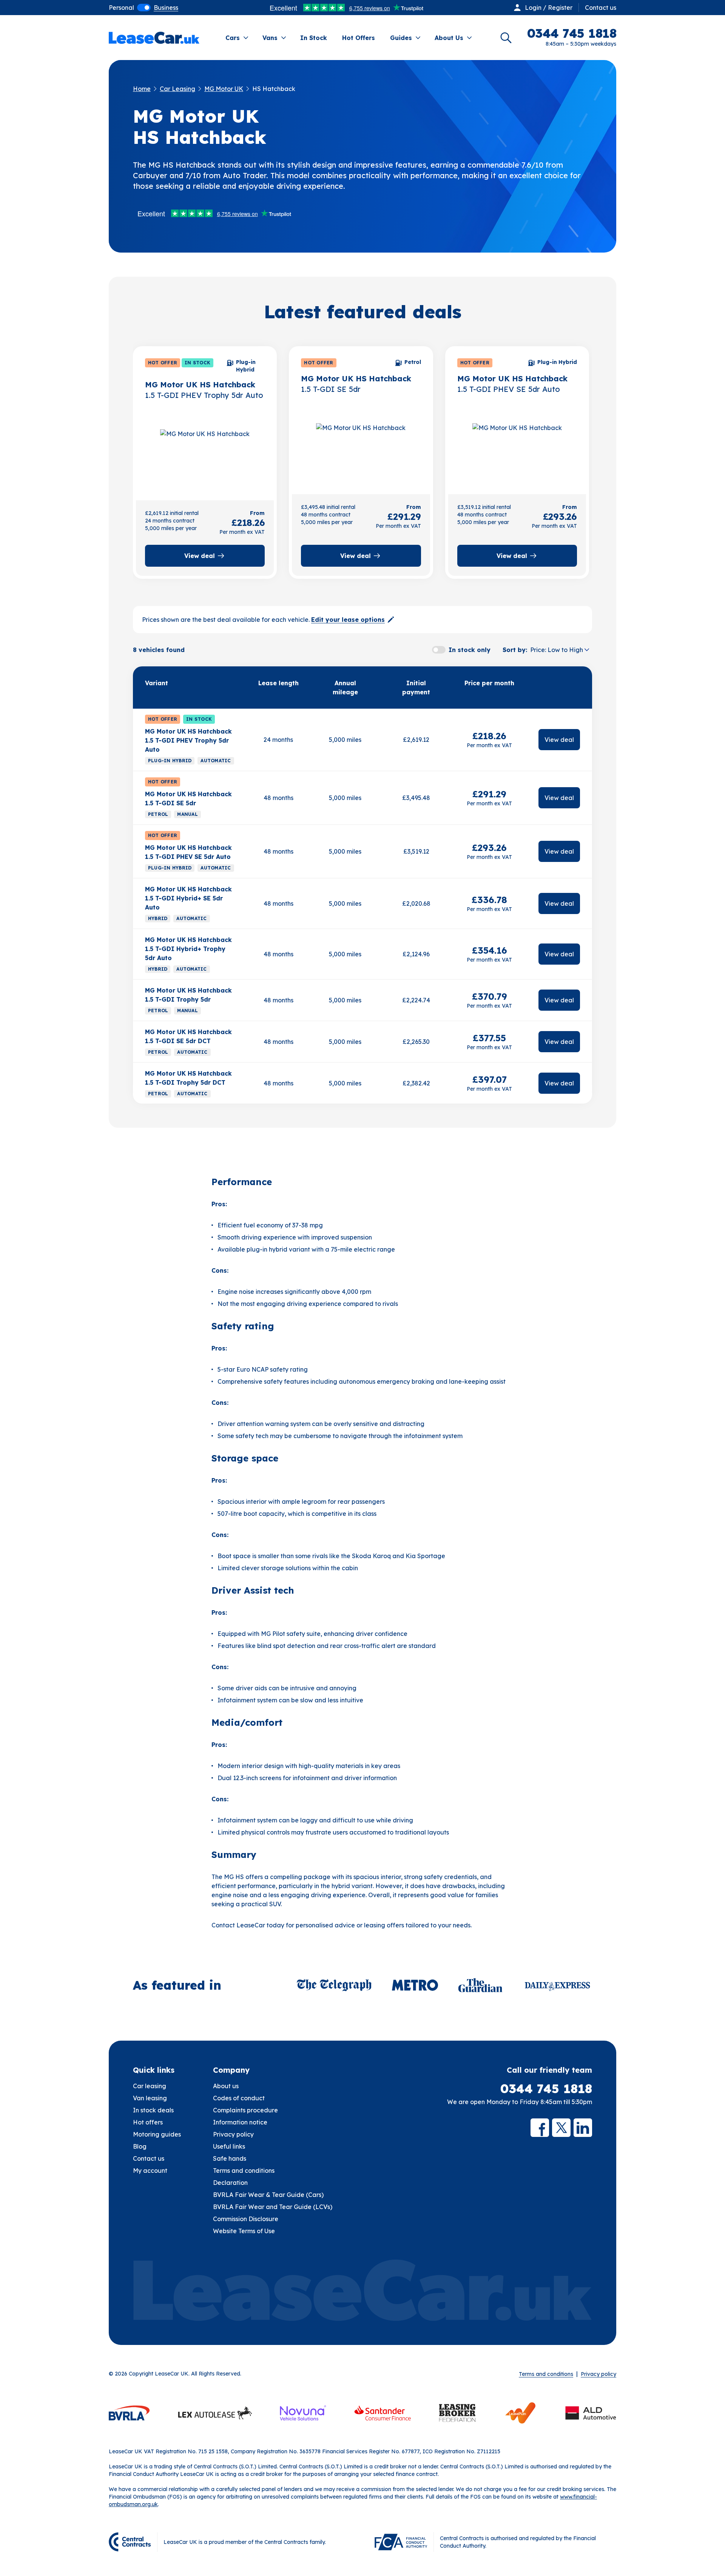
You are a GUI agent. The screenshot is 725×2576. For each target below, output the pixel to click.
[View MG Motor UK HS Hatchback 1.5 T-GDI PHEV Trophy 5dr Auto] (205, 456)
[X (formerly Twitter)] (561, 2128)
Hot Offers (359, 38)
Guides (401, 38)
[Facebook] (540, 2128)
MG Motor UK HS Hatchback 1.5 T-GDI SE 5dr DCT (188, 1036)
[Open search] (506, 38)
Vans (270, 38)
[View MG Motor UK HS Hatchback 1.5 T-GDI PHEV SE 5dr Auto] (517, 450)
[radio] (121, 8)
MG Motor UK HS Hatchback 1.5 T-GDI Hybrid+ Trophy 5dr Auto (188, 949)
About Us (449, 38)
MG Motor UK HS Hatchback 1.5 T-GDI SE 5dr (188, 799)
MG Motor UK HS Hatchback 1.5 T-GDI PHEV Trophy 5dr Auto (188, 740)
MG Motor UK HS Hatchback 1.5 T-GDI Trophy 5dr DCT (188, 1078)
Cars (233, 38)
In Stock (314, 38)
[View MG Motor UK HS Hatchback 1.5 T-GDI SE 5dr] (361, 450)
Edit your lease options (348, 620)
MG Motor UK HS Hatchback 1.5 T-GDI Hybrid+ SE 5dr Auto (188, 898)
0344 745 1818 (546, 2089)
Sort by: (515, 650)
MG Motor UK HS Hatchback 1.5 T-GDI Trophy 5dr (188, 995)
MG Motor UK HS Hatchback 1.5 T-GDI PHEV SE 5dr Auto (188, 852)
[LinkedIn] (583, 2128)
